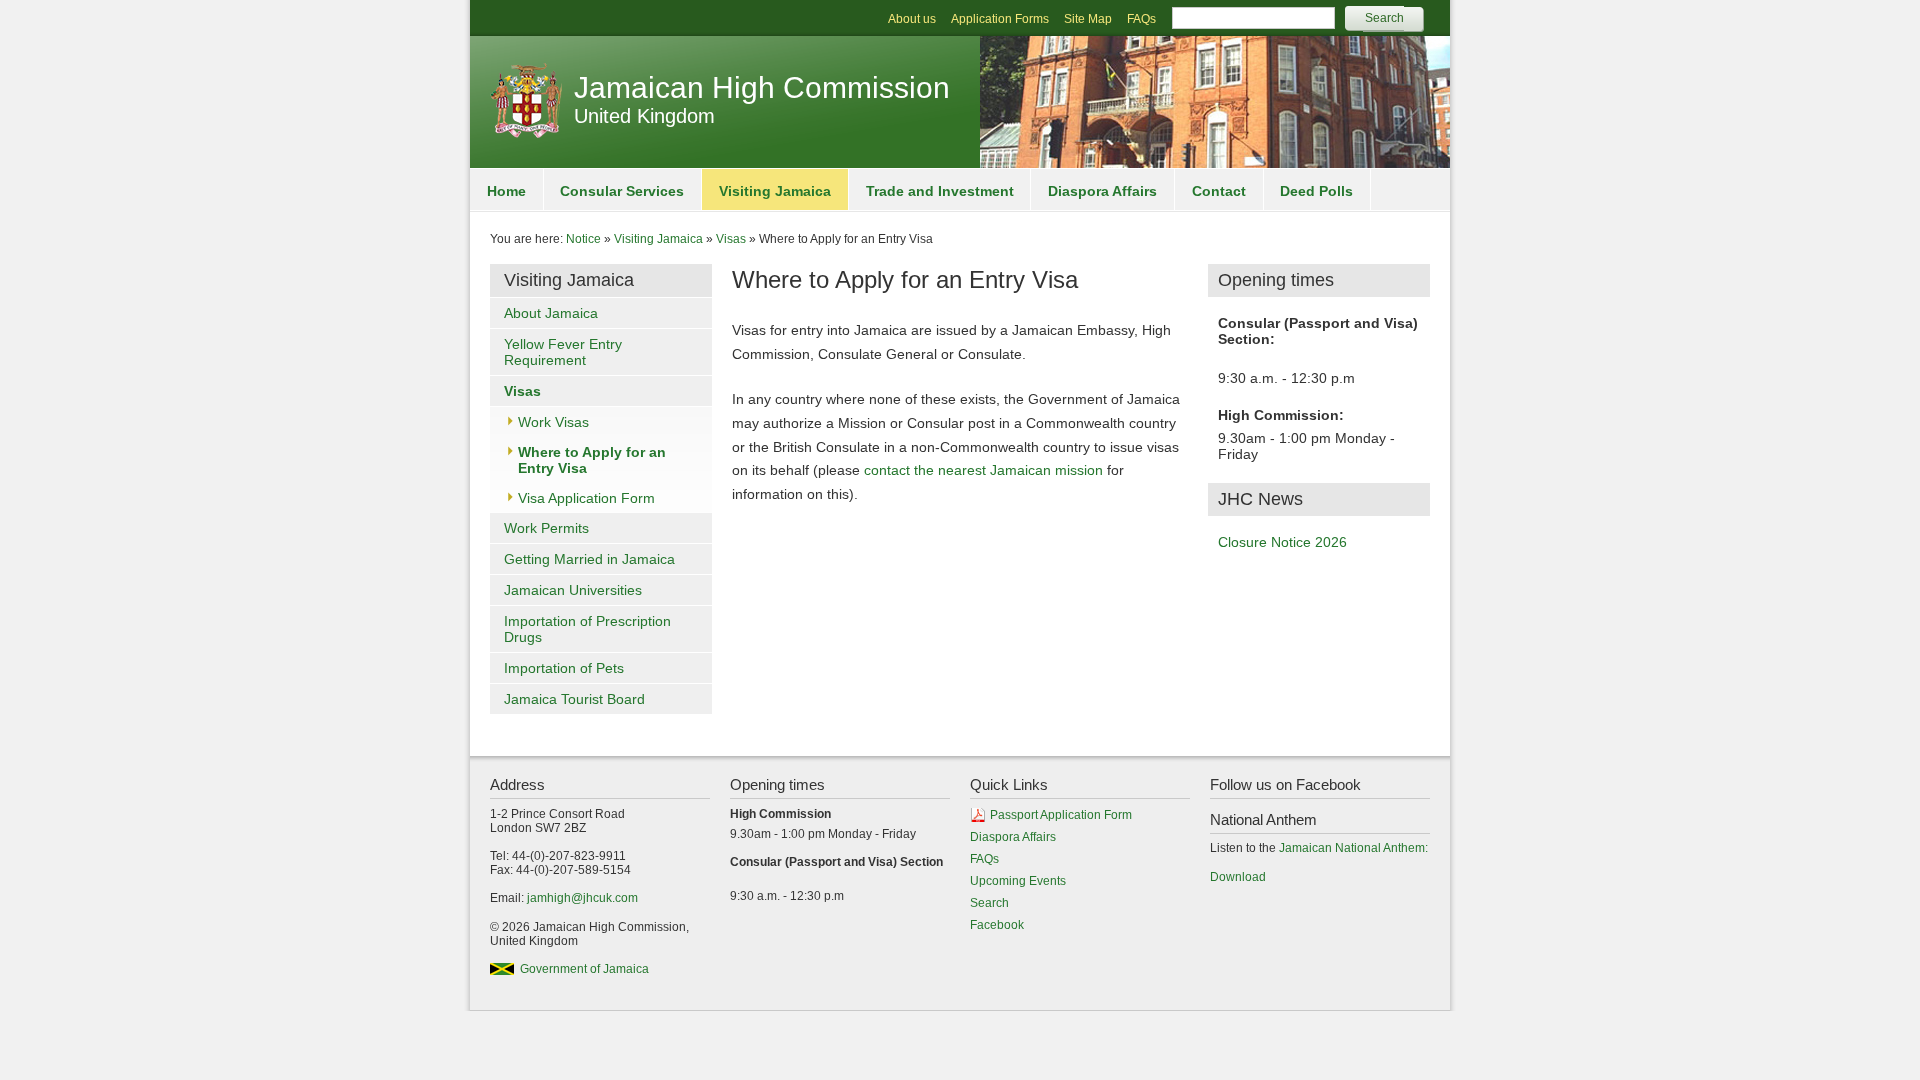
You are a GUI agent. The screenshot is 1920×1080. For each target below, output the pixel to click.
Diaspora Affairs (1102, 191)
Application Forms (1000, 19)
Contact (1219, 191)
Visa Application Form (586, 498)
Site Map (1088, 19)
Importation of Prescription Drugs (587, 629)
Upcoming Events (1018, 881)
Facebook (997, 925)
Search (989, 903)
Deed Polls (1316, 191)
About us (912, 19)
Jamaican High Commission (762, 87)
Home (506, 191)
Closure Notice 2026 (1282, 542)
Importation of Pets (564, 668)
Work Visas (553, 422)
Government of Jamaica (584, 969)
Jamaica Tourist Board (574, 699)
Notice (583, 239)
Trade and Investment (940, 191)
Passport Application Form (1061, 815)
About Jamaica (551, 313)
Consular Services (622, 191)
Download (1238, 877)
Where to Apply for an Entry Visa (592, 460)
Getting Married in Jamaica (589, 559)
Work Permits (546, 528)
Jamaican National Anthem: (1353, 848)
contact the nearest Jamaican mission (983, 470)
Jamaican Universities (573, 590)
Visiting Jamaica (775, 191)
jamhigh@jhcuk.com (582, 898)
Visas (731, 239)
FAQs (1141, 19)
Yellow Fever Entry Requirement (563, 352)
